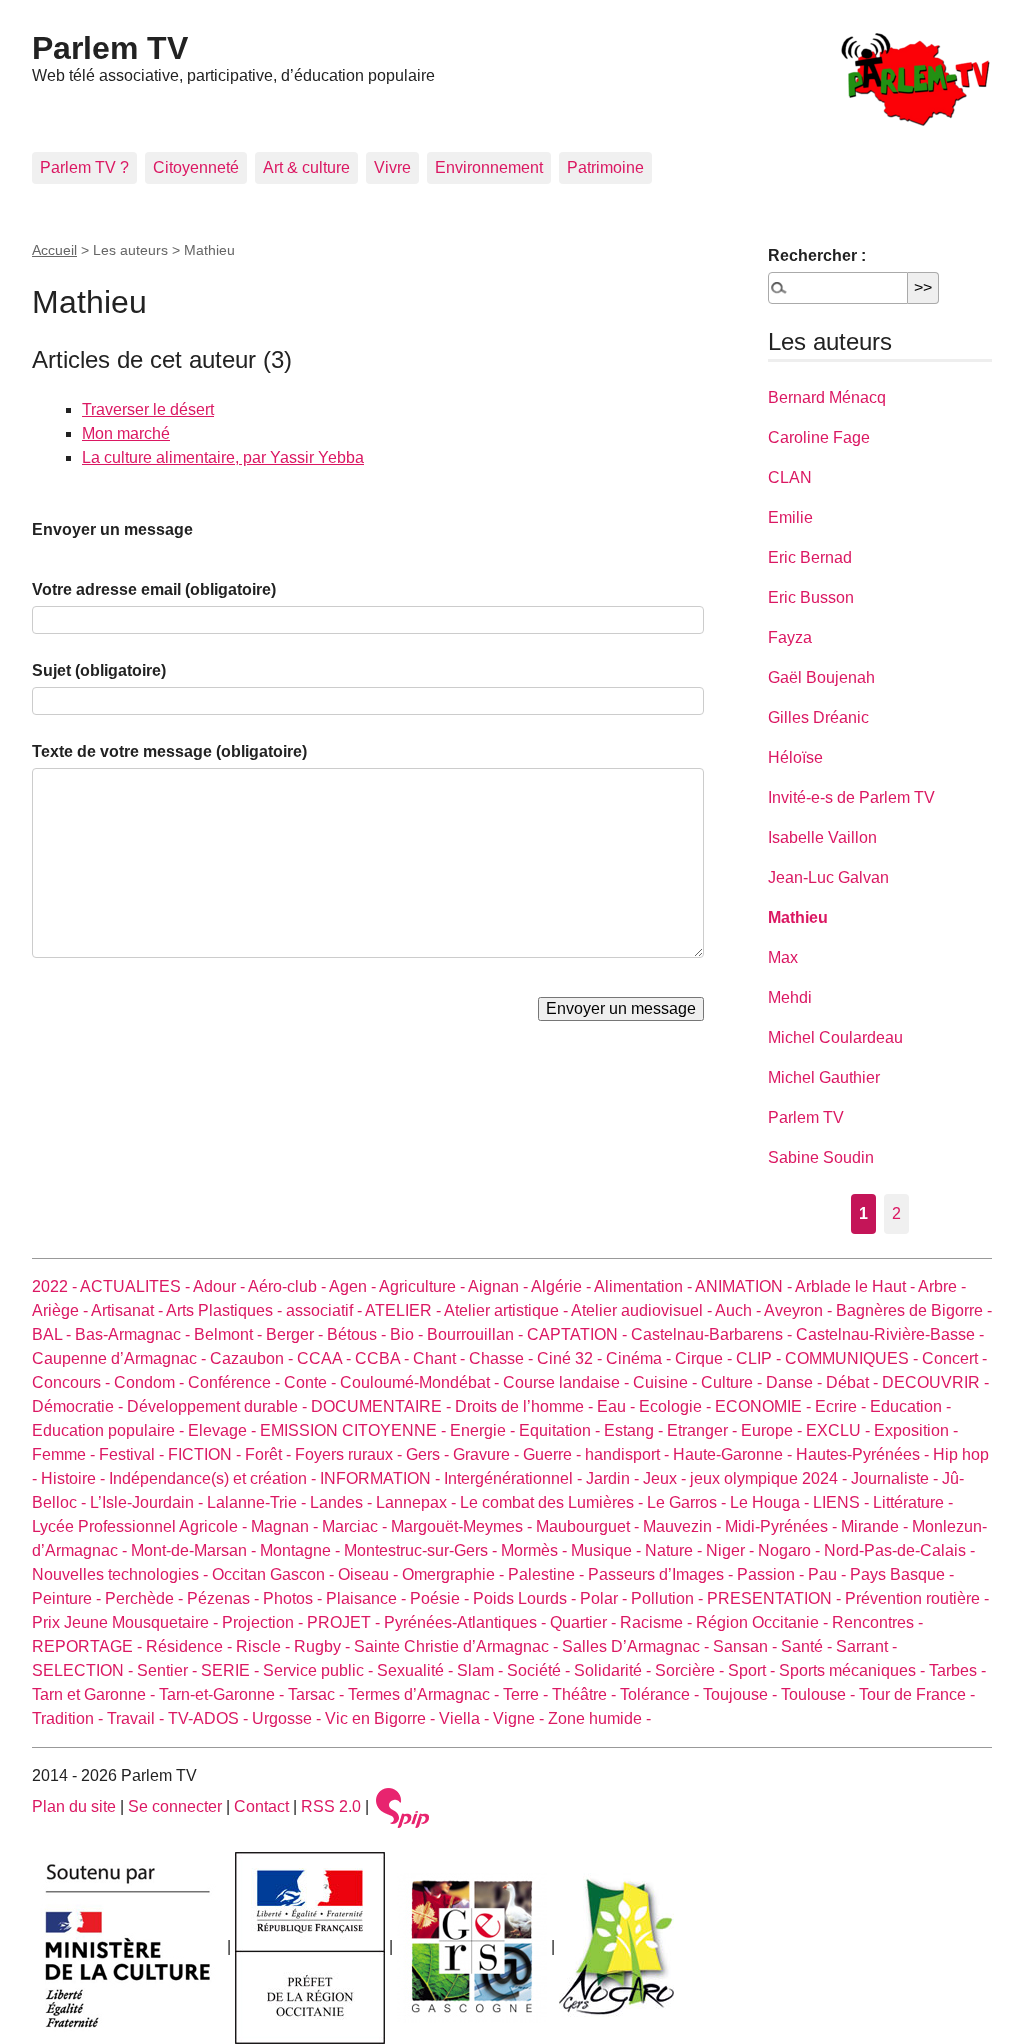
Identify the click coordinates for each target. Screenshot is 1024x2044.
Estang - (635, 1430)
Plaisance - (368, 1598)
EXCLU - (840, 1430)
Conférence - (236, 1382)
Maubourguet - (589, 1526)
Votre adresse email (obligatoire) (154, 589)
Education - (910, 1406)
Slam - (482, 1670)
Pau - (829, 1574)
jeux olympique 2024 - (770, 1478)
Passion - (772, 1574)
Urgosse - (288, 1718)
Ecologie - (677, 1406)
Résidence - (191, 1646)
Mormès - (536, 1550)
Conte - (312, 1382)
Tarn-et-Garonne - (223, 1694)
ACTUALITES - (136, 1286)
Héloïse (795, 757)
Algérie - (562, 1286)
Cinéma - (640, 1358)
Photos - (294, 1598)
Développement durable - (219, 1406)
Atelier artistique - (507, 1310)
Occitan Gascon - (275, 1574)
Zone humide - (599, 1718)
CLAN (790, 477)
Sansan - (747, 1646)
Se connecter (175, 1806)
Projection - (264, 1622)
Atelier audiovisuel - (643, 1310)
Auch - (739, 1310)
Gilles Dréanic (818, 717)
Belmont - (230, 1334)
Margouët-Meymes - (463, 1526)
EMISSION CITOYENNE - (355, 1430)
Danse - (796, 1382)
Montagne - (302, 1550)
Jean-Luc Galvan (828, 877)
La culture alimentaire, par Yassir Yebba (223, 457)
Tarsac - (318, 1694)
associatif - (325, 1310)
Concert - (954, 1358)
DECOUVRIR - (935, 1382)
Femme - (65, 1454)
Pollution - (669, 1598)
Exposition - (916, 1430)
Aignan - (499, 1286)
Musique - (608, 1550)
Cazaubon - (253, 1358)
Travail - (137, 1718)
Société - (540, 1670)
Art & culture (306, 167)
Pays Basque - (902, 1574)
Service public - (320, 1670)
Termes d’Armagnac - (425, 1694)
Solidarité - (614, 1670)
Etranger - (704, 1430)
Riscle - (265, 1646)
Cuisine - (667, 1382)
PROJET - (345, 1622)
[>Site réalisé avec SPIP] (403, 1806)
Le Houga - (771, 1502)
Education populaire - (110, 1430)
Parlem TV (110, 48)
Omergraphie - (455, 1574)
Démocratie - (79, 1406)
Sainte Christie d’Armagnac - (458, 1646)
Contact (261, 1806)
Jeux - (666, 1478)
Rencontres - (877, 1622)
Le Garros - (688, 1502)
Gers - (429, 1454)
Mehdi (790, 997)
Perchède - (146, 1598)
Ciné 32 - (571, 1358)
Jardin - (614, 1478)
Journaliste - (896, 1478)
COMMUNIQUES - (853, 1358)
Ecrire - (842, 1406)
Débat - (854, 1382)
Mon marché (126, 433)
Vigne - (520, 1718)
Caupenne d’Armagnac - (121, 1358)
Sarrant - (866, 1646)
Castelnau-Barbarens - (713, 1334)
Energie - (484, 1430)
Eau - (618, 1406)
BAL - (53, 1334)
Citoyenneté (196, 167)
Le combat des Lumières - (553, 1502)
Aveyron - (800, 1310)
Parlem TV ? (84, 167)
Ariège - (61, 1310)
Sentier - (169, 1670)
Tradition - (69, 1718)
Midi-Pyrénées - (783, 1526)
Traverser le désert (148, 409)
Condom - (151, 1382)
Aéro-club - (288, 1286)
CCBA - (384, 1358)
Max (783, 957)
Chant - (441, 1358)
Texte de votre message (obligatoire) (169, 751)
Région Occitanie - (764, 1622)
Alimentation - (644, 1286)
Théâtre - (586, 1694)
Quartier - (585, 1622)
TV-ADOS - (210, 1718)
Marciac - (356, 1526)
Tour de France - (917, 1694)
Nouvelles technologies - (122, 1574)
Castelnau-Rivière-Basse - (890, 1334)
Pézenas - (225, 1598)
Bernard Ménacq (827, 397)
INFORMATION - (382, 1478)
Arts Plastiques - (226, 1310)
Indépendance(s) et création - (214, 1478)
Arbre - (942, 1286)
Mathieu (798, 917)
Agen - (354, 1286)
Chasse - (503, 1358)
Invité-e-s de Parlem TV (851, 797)
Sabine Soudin (821, 1157)
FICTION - (206, 1454)
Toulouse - (820, 1694)
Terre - (527, 1694)
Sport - (753, 1670)
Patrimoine (605, 167)
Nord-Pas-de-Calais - (899, 1550)
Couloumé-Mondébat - (421, 1382)
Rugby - (324, 1646)
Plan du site (74, 1806)
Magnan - (286, 1526)
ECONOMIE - (765, 1406)
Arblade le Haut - (856, 1286)
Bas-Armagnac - (134, 1334)
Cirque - (705, 1358)
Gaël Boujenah (821, 677)
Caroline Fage (819, 437)
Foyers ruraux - (350, 1454)
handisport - (629, 1454)
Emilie (790, 517)
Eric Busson (811, 597)
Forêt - (270, 1454)
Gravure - (488, 1454)
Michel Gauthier (824, 1077)
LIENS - (843, 1502)
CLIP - (760, 1358)
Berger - (296, 1334)
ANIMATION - (745, 1286)
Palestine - (548, 1574)
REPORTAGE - (89, 1646)
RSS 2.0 (331, 1806)
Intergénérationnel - (515, 1478)
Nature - (675, 1550)
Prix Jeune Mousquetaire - (127, 1622)
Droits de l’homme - (526, 1406)
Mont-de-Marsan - (195, 1550)
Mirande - (876, 1526)
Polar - (605, 1598)
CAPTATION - (579, 1334)
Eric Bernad (810, 557)
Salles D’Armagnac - (637, 1646)
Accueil (54, 250)
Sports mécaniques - (854, 1670)
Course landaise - (568, 1382)
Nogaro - (791, 1550)
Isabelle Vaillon (822, 837)
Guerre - (554, 1454)
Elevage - (224, 1430)
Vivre (392, 167)
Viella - (466, 1718)
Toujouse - (742, 1694)
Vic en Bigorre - (382, 1718)
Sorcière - (691, 1670)
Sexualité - (417, 1670)
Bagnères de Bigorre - (914, 1310)
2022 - (56, 1286)
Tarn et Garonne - (95, 1694)
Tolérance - (661, 1694)
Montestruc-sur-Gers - (422, 1550)
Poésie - (441, 1598)
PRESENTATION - (776, 1598)
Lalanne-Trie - (258, 1502)
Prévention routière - (917, 1598)
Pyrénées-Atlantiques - (467, 1622)
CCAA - (326, 1358)
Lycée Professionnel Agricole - (141, 1526)
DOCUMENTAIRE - (383, 1406)
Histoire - (75, 1478)
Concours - (73, 1382)
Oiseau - (370, 1574)
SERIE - (232, 1670)
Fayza (790, 637)
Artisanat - (128, 1310)
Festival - (133, 1454)
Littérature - (913, 1502)
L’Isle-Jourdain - (148, 1502)
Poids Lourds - (526, 1598)
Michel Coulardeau (835, 1037)
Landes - (343, 1502)
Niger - (732, 1550)
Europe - (773, 1430)
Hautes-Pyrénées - (864, 1454)
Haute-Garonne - (734, 1454)
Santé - (808, 1646)
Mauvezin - (684, 1526)
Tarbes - (957, 1670)
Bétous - (358, 1334)
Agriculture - (423, 1286)
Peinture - (68, 1598)
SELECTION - (84, 1670)
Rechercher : (817, 255)
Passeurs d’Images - (662, 1574)
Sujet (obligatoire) (99, 670)
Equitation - (561, 1430)
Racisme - (658, 1622)
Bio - (408, 1334)
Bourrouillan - (477, 1334)
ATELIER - (404, 1310)
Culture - (733, 1382)
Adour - (220, 1286)
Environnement (489, 167)
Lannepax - (418, 1502)
